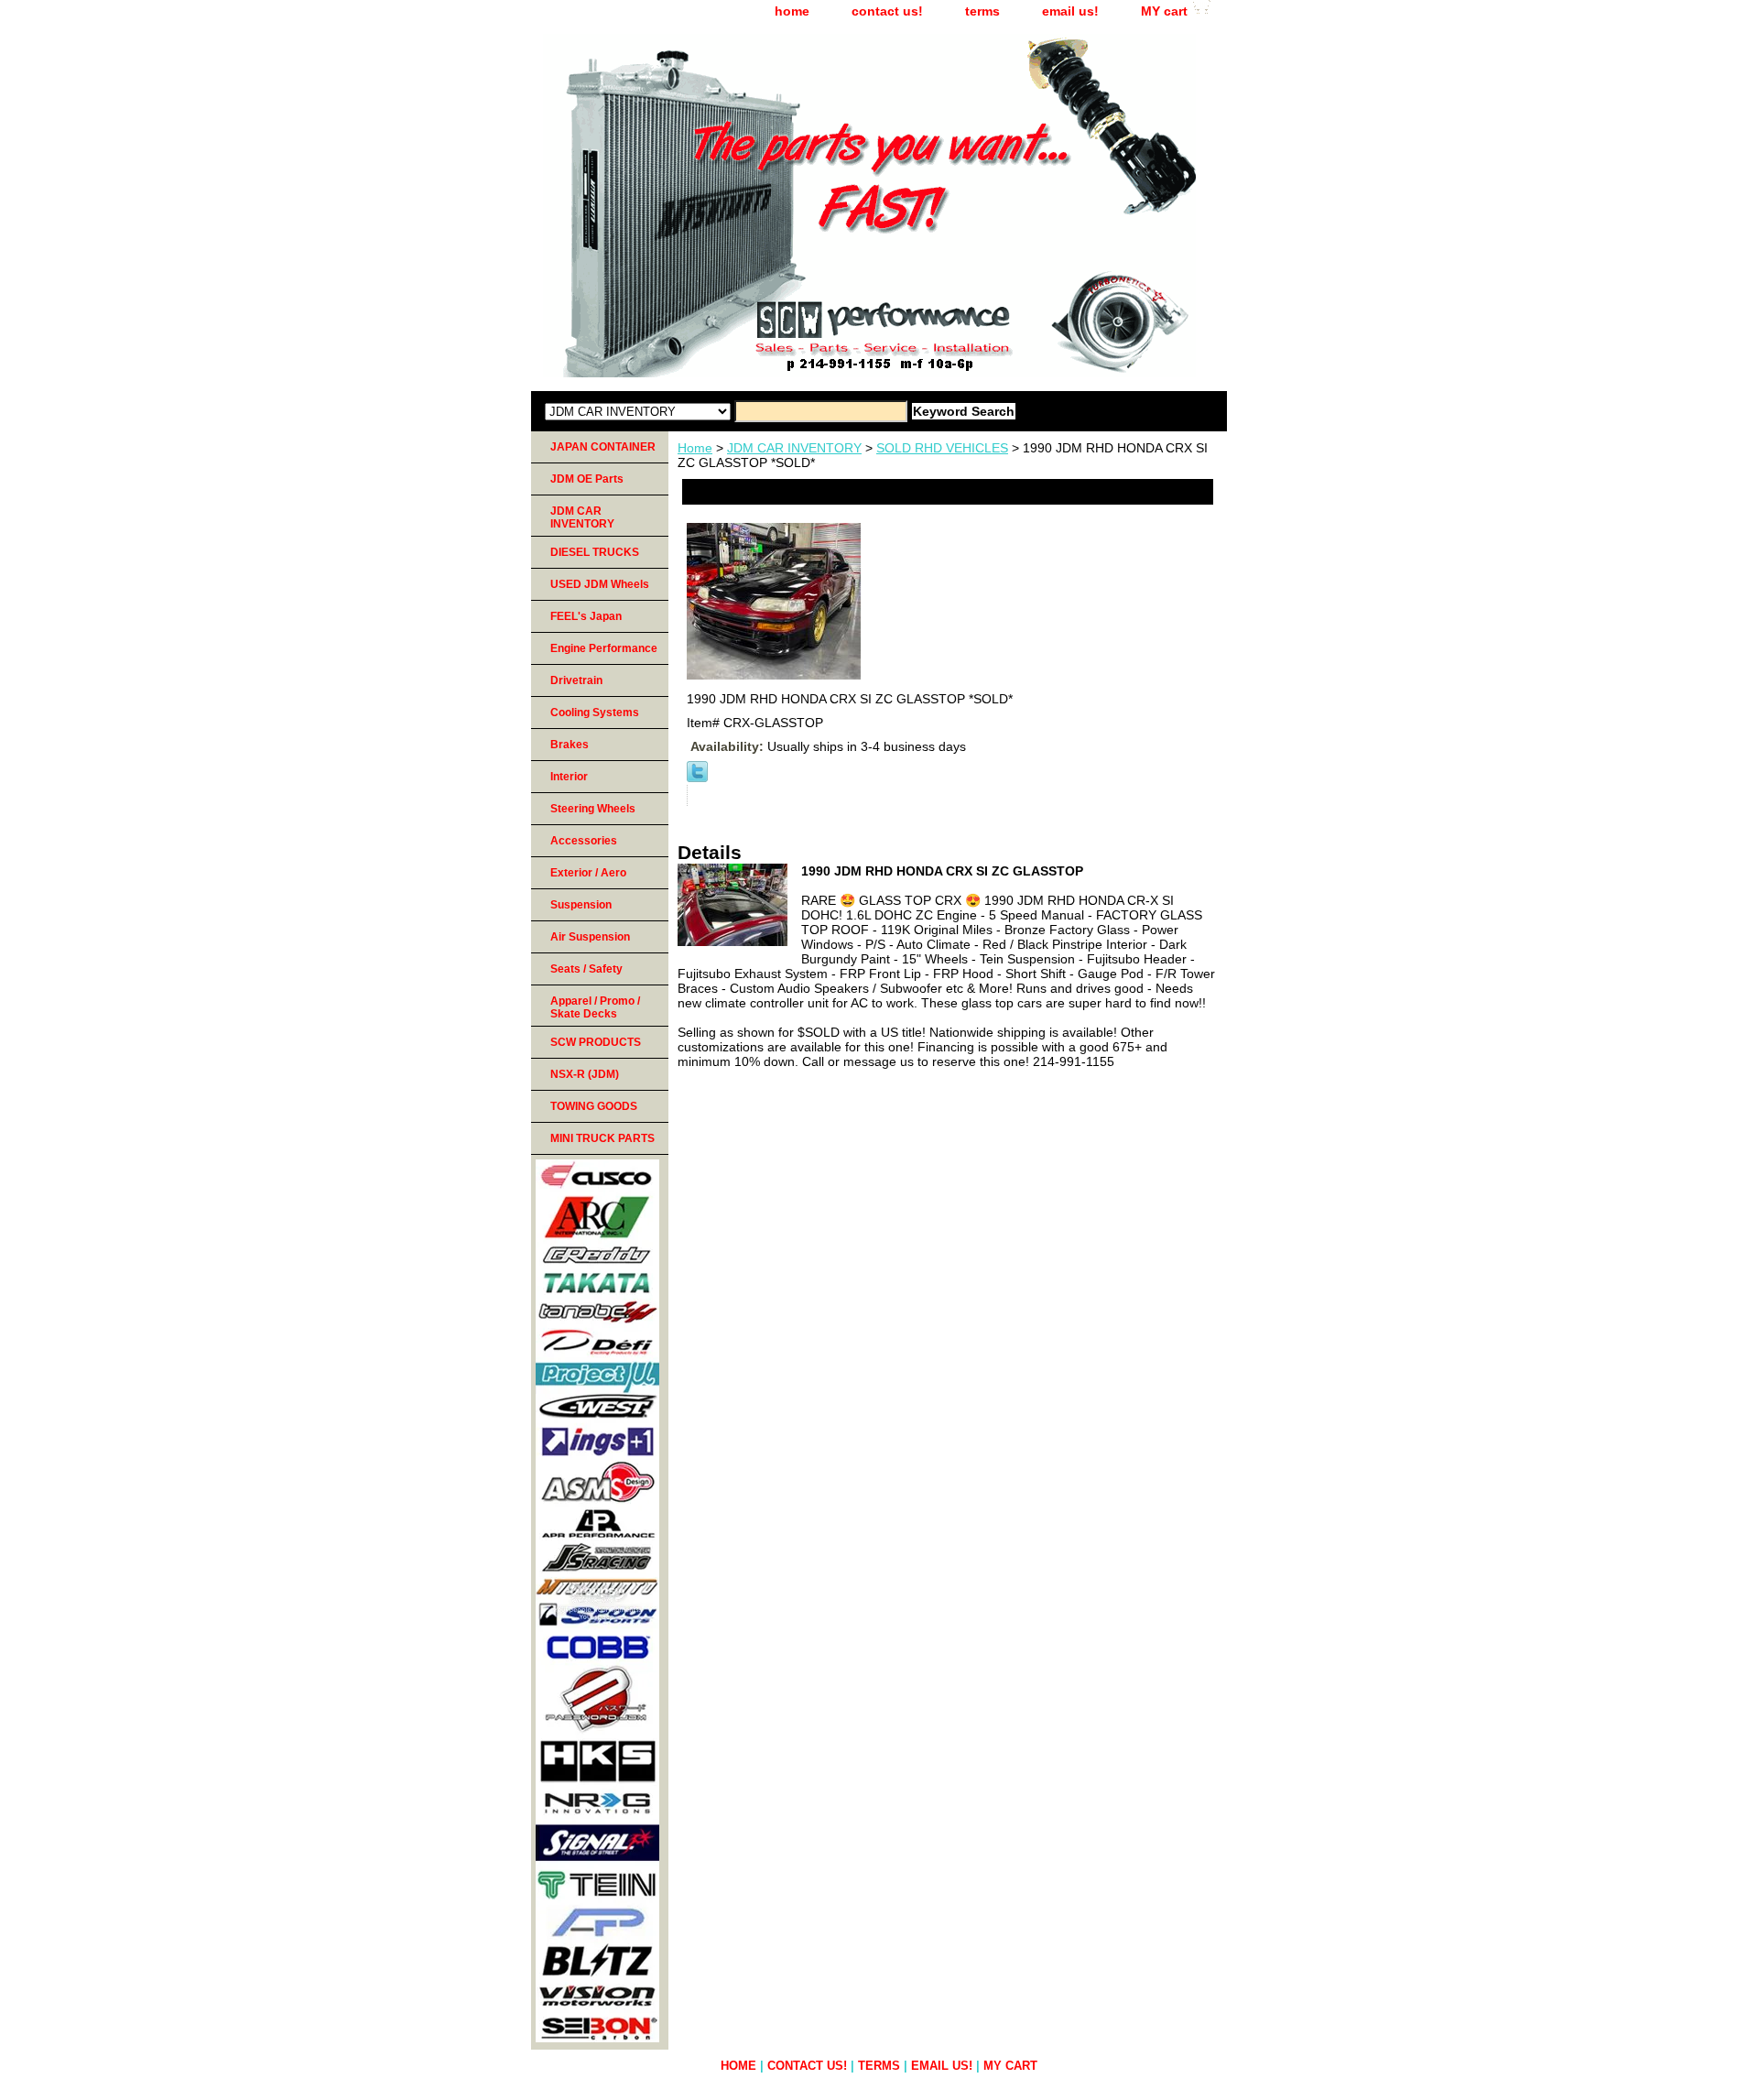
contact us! (887, 11)
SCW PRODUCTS (596, 1042)
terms (982, 11)
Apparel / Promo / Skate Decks (595, 1007)
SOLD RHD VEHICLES (942, 448)
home (792, 11)
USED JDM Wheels (600, 584)
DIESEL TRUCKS (595, 552)
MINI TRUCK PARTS (602, 1138)
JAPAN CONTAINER (603, 447)
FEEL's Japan (586, 616)
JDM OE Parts (587, 479)
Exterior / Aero (588, 873)
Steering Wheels (593, 809)
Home (695, 448)
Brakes (570, 745)
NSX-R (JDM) (585, 1074)
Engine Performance (604, 648)
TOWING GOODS (594, 1106)
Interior (569, 777)
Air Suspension (590, 937)
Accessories (584, 841)
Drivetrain (576, 680)
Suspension (581, 905)
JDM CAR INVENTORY (794, 448)
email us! (1070, 11)
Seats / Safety (586, 969)
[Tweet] (697, 778)
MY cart (1164, 11)
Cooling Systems (595, 713)
